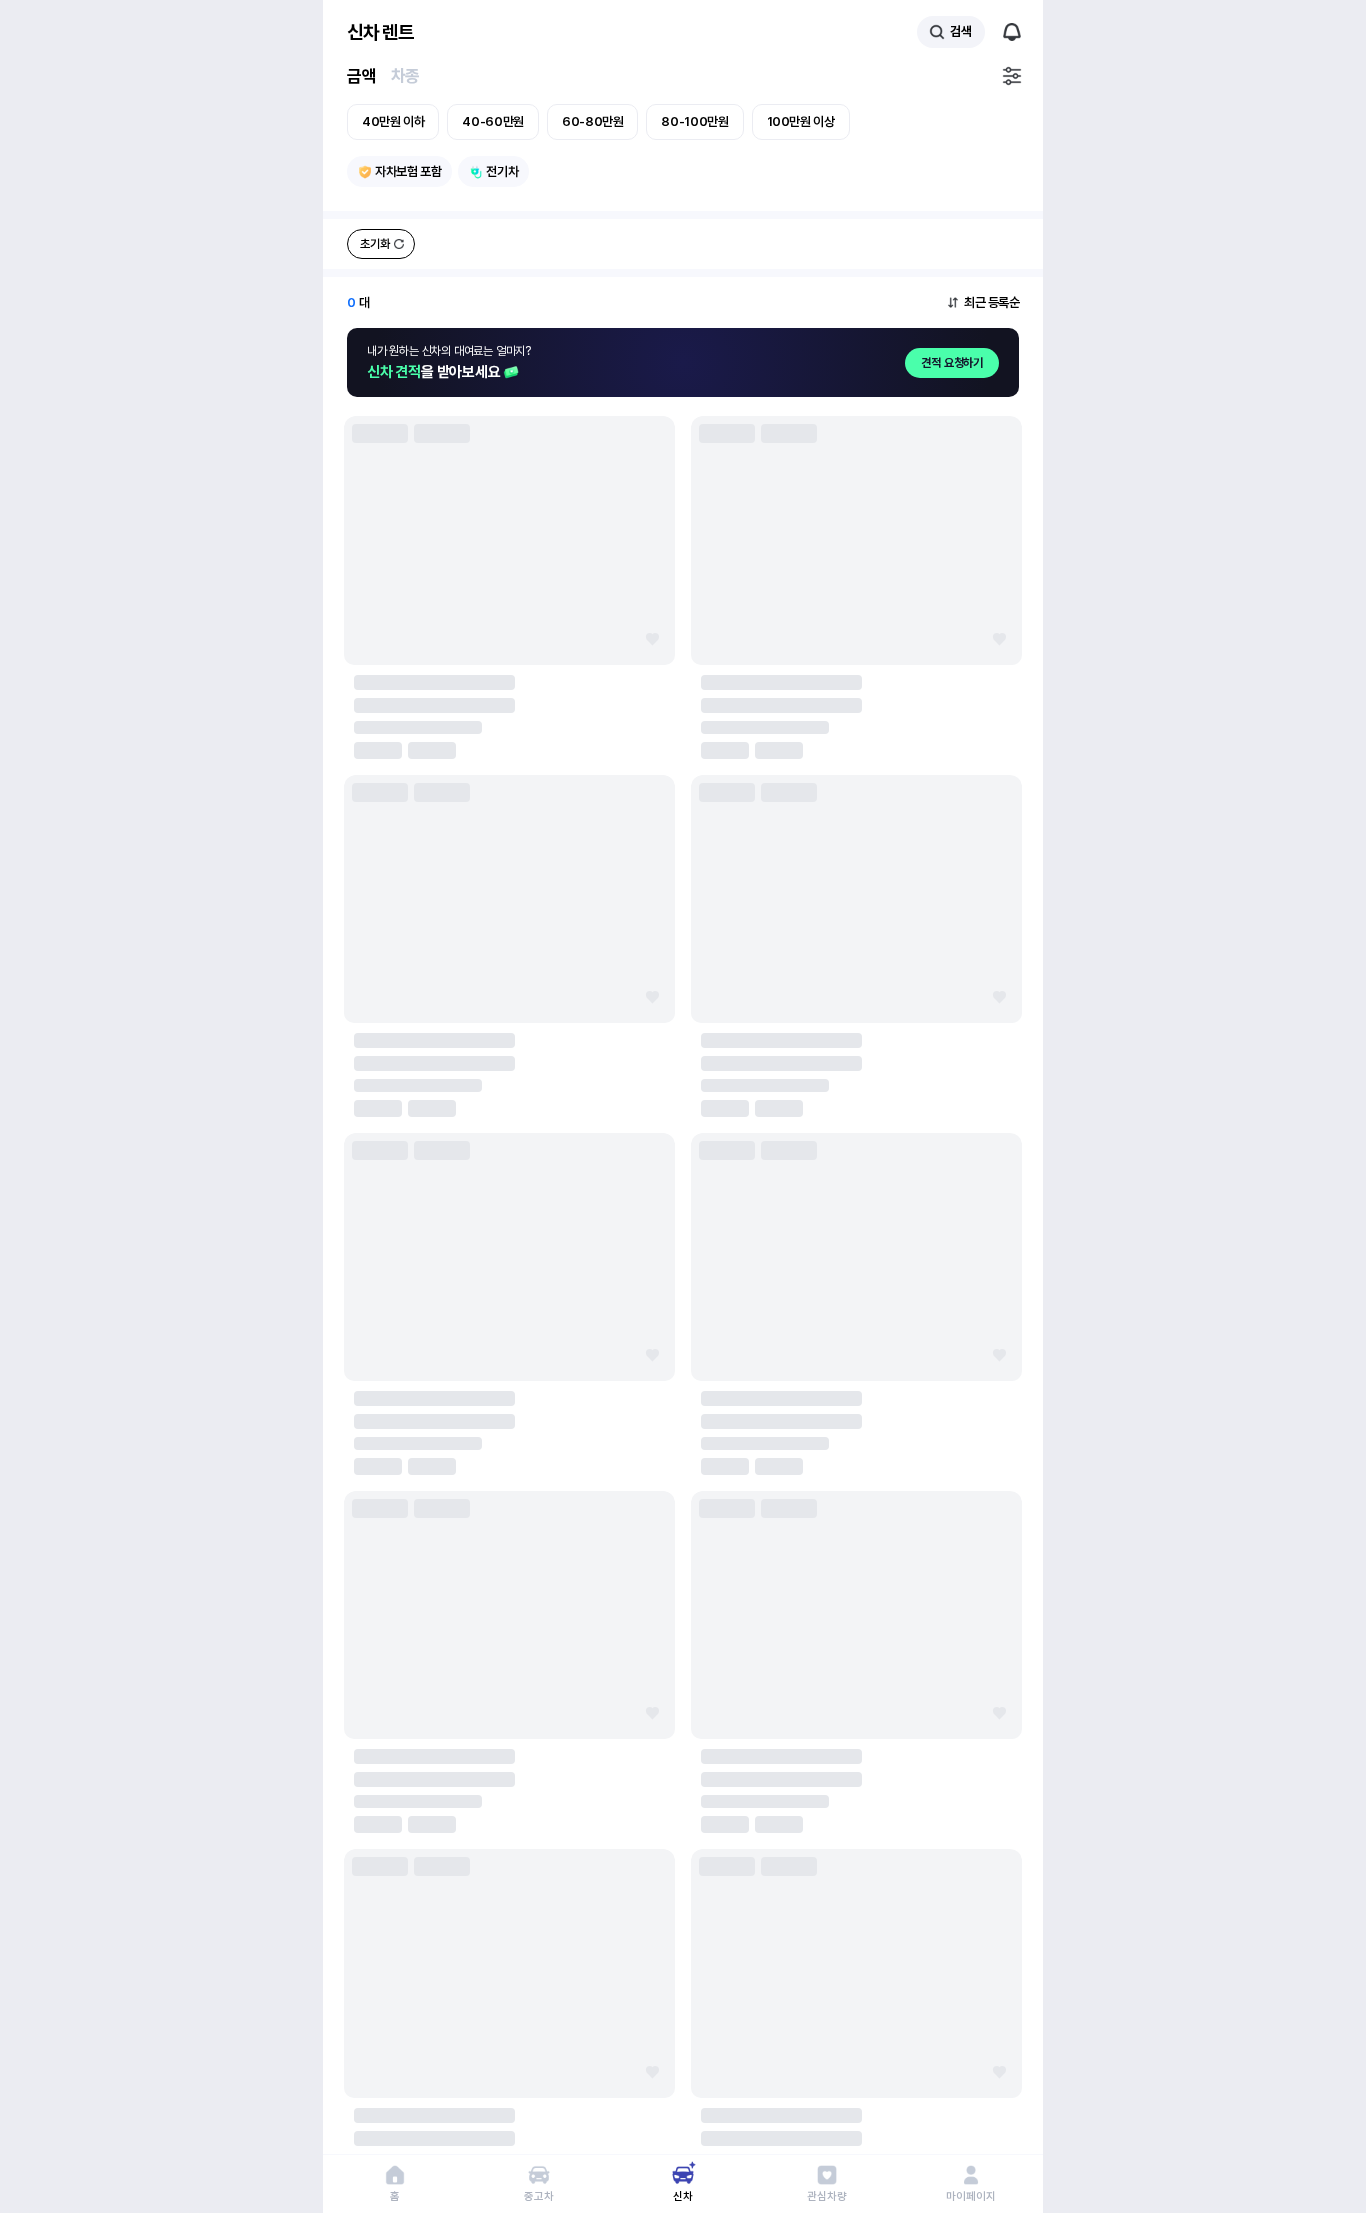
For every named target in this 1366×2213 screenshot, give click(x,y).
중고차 (538, 2196)
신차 (683, 2196)
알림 (1012, 32)
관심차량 (826, 2196)
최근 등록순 (991, 302)
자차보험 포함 (408, 171)
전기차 (502, 171)
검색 (960, 31)
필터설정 (1012, 76)
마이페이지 (970, 2196)
